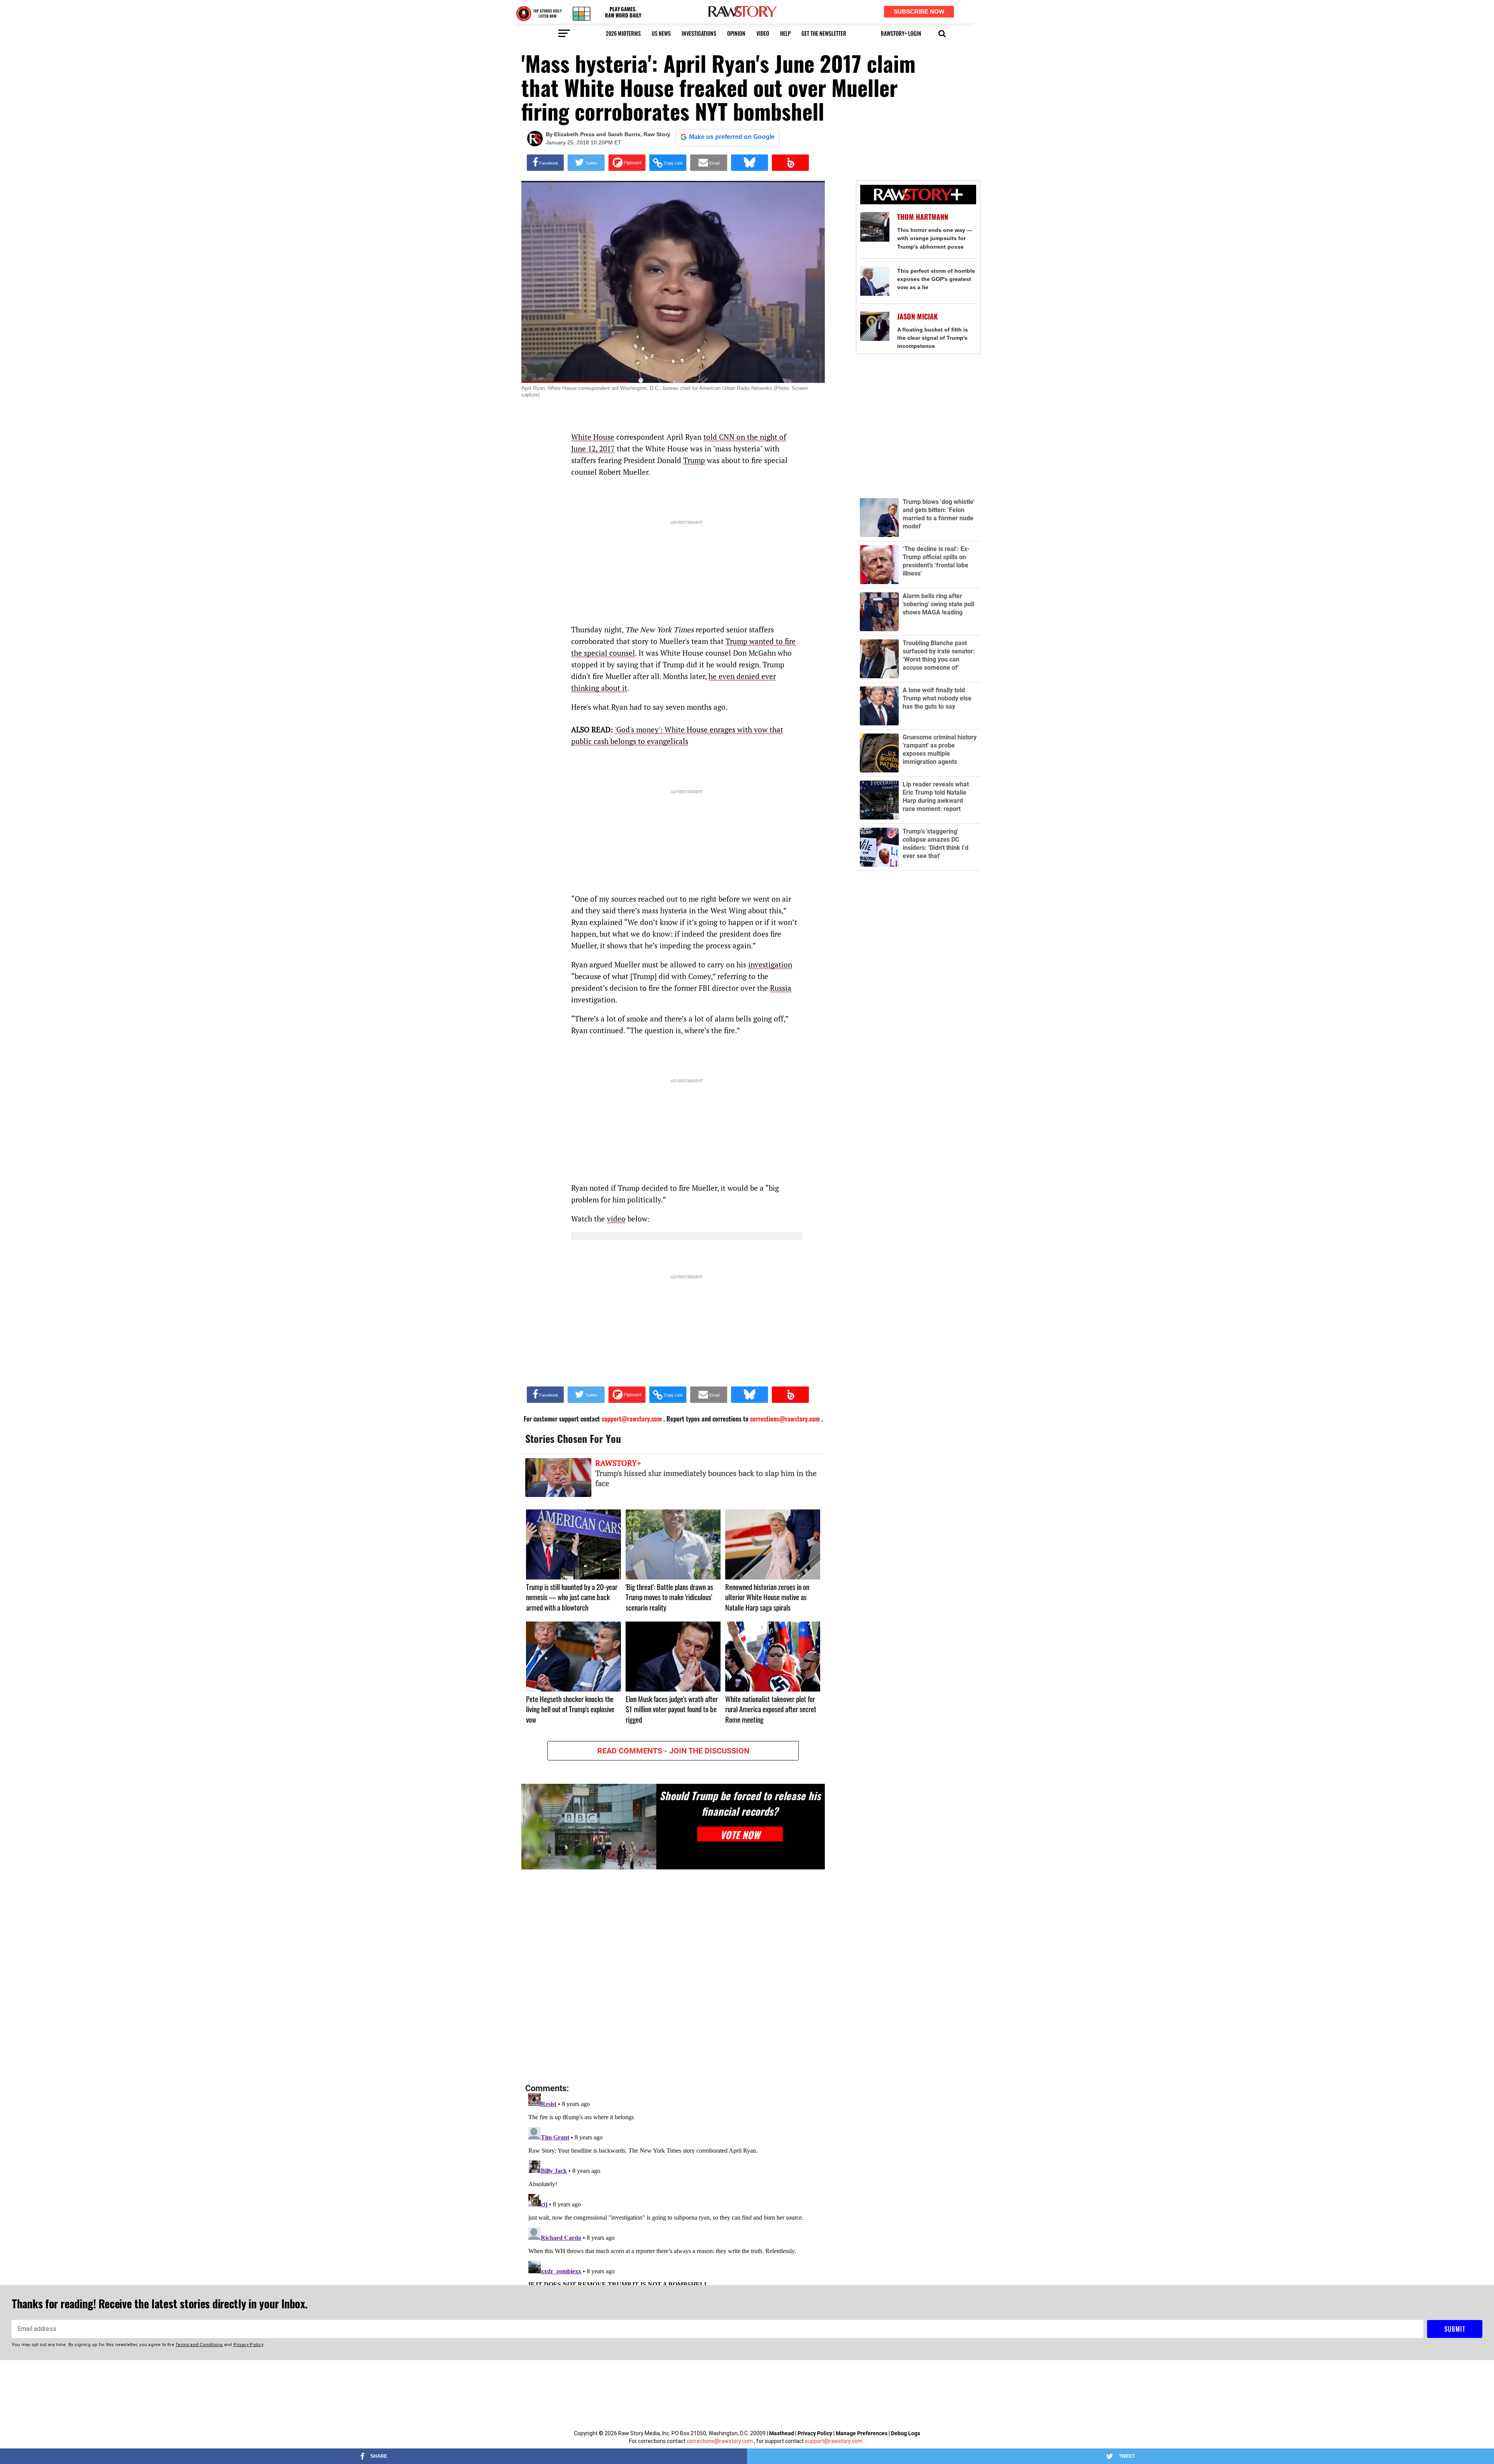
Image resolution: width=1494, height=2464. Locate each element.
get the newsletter (824, 33)
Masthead (782, 2433)
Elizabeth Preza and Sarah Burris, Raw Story (612, 134)
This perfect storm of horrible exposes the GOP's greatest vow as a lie (936, 279)
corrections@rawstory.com (720, 2441)
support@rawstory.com (834, 2441)
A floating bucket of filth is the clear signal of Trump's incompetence (933, 338)
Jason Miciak (917, 317)
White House (593, 437)
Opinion (736, 33)
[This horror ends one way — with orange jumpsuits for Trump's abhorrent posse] (875, 227)
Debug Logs (906, 2433)
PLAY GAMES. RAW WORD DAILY (623, 12)
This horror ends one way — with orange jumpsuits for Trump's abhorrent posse (935, 238)
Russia (781, 988)
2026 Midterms (623, 33)
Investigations (699, 33)
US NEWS (661, 33)
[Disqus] (673, 1977)
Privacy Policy (815, 2433)
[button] (942, 33)
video (763, 33)
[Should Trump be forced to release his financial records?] (589, 1826)
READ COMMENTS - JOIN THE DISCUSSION (673, 1751)
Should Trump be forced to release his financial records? (740, 1803)
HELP (785, 33)
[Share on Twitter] (586, 163)
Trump (694, 460)
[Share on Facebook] (545, 163)
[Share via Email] (709, 163)
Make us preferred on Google (732, 137)
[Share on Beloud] (790, 163)
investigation (770, 964)
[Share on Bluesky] (750, 163)
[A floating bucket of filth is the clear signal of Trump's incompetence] (875, 326)
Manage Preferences (862, 2433)
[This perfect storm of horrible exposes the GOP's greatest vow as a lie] (875, 281)
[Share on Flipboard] (627, 163)
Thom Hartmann (923, 217)
